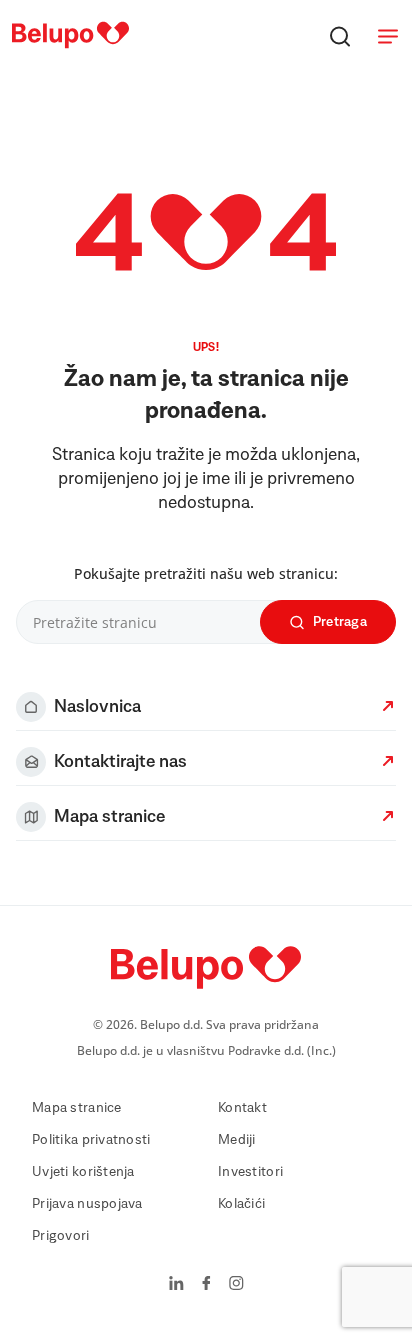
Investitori (250, 1172)
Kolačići (241, 1204)
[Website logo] (70, 49)
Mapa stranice (77, 1108)
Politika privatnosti (91, 1140)
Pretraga (340, 622)
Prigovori (61, 1236)
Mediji (237, 1140)
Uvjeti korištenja (83, 1172)
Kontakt (242, 1108)
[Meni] (388, 36)
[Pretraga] (340, 36)
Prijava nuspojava (87, 1204)
